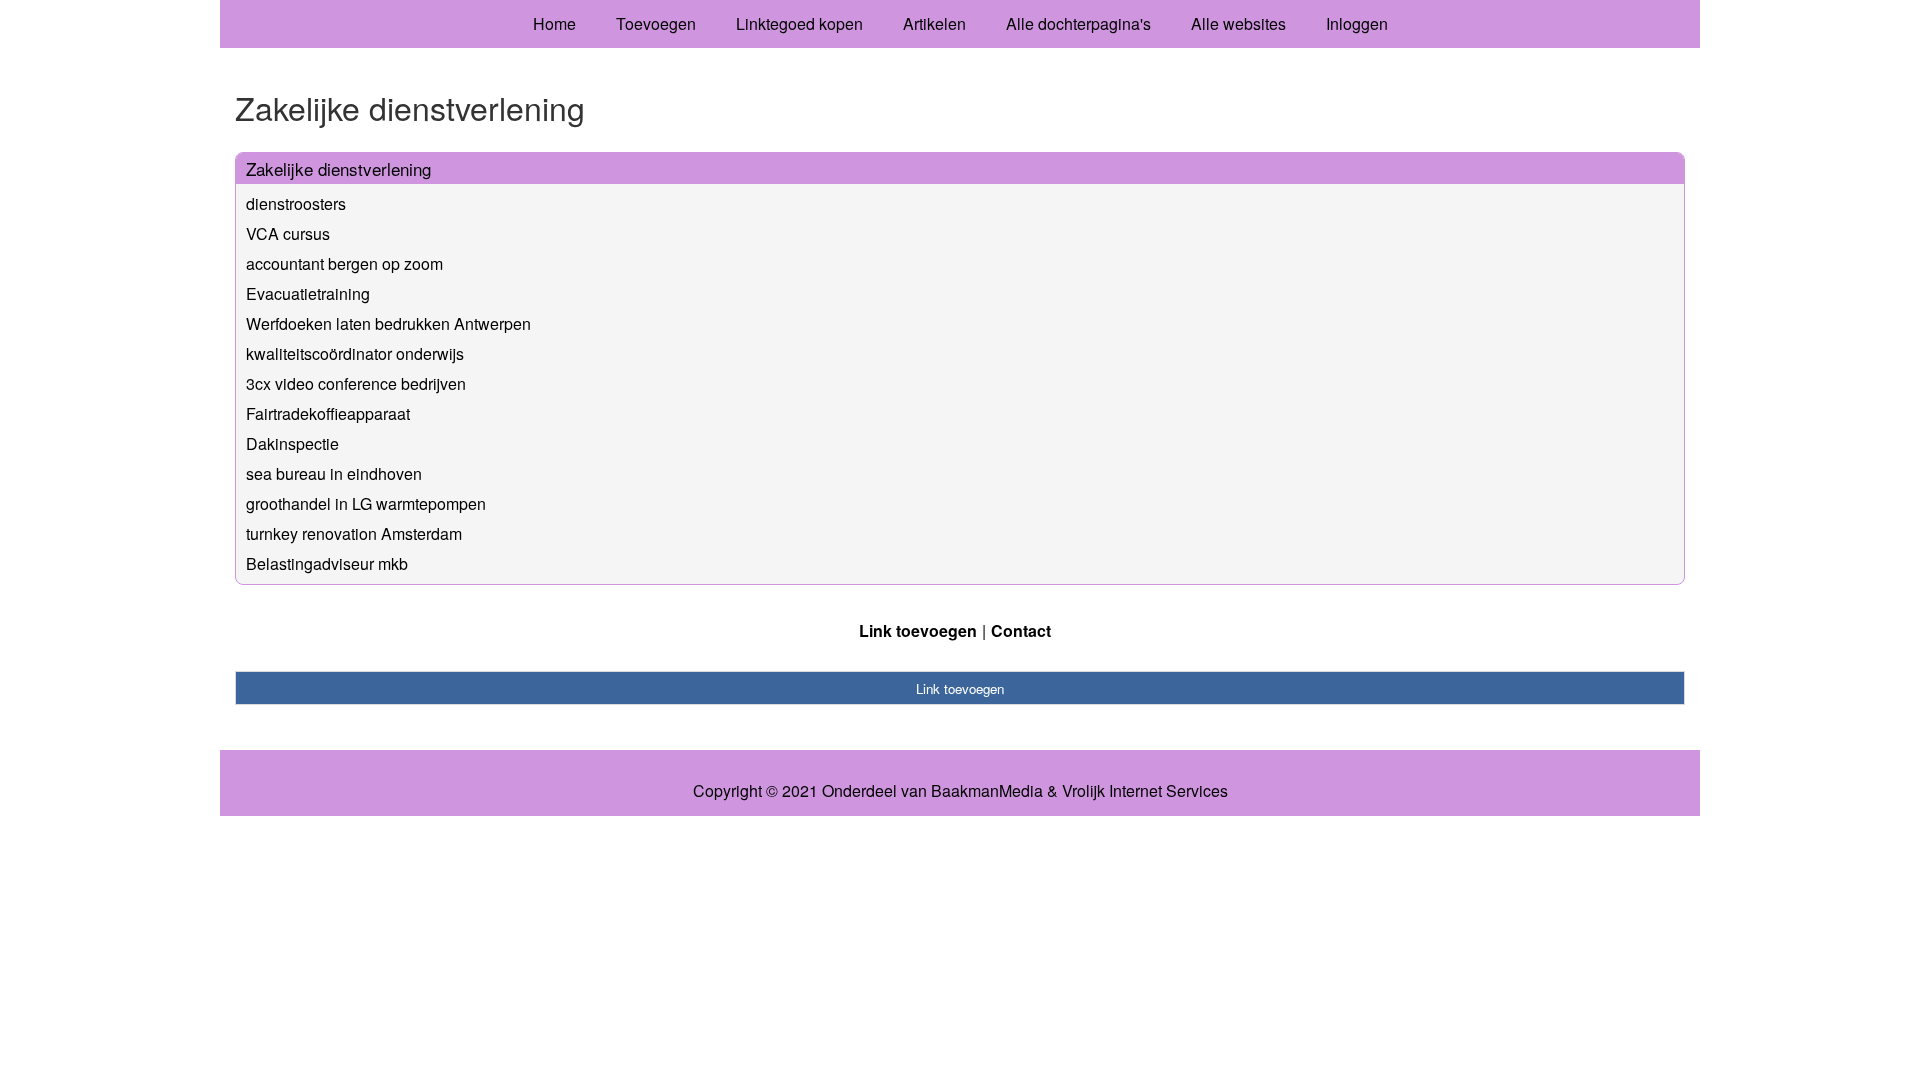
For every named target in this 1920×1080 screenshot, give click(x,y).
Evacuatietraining (308, 293)
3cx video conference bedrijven (356, 383)
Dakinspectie (292, 443)
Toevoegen (656, 23)
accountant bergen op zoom (344, 263)
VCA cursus (288, 233)
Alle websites (1238, 23)
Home (554, 23)
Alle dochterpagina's (1078, 23)
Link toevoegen (918, 630)
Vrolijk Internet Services (1145, 791)
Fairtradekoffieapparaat (328, 413)
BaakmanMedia (987, 791)
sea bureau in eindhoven (334, 473)
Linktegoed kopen (799, 23)
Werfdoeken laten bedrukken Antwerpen (388, 323)
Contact (1021, 630)
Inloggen (1357, 23)
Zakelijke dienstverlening (338, 168)
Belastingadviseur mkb (327, 563)
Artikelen (934, 23)
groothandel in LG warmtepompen (366, 503)
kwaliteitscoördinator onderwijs (355, 353)
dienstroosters (296, 203)
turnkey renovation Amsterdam (354, 533)
